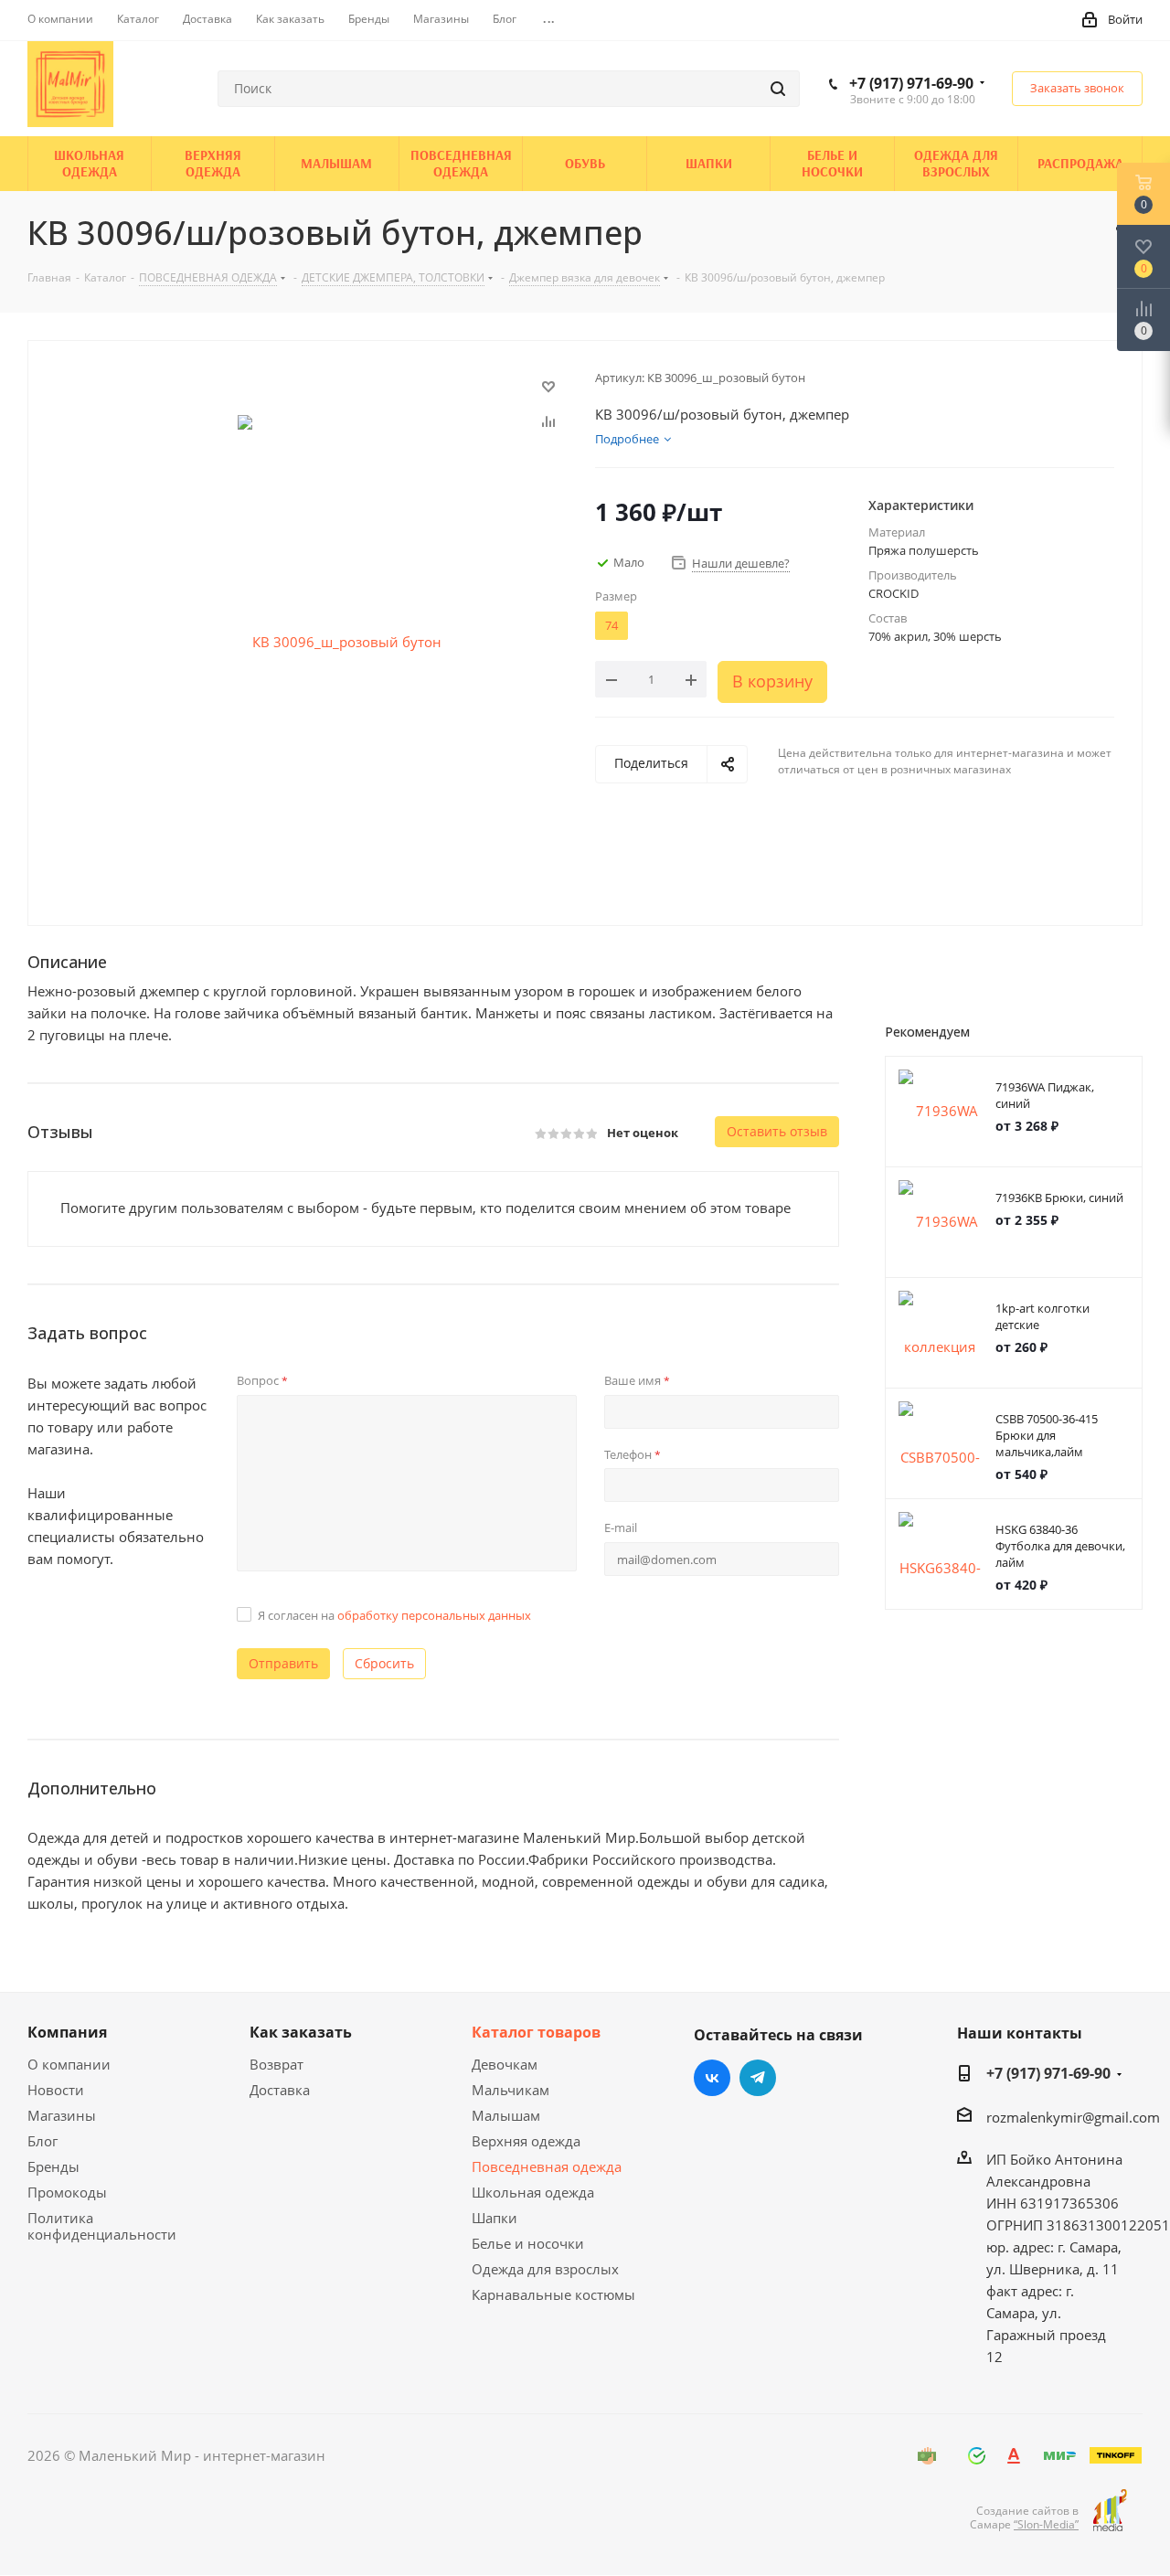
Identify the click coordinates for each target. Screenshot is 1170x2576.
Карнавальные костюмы (553, 2294)
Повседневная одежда (547, 2166)
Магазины (62, 2115)
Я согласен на (394, 1615)
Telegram (758, 2078)
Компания (67, 2032)
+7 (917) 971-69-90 (911, 83)
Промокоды (67, 2192)
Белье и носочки (528, 2243)
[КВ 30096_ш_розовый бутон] (340, 641)
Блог (43, 2141)
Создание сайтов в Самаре (1024, 2517)
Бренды (53, 2166)
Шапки (495, 2218)
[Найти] (778, 89)
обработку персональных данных (434, 1615)
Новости (56, 2090)
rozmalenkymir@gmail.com (1073, 2117)
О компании (69, 2064)
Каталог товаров (536, 2032)
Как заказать (301, 2032)
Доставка (280, 2090)
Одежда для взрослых (545, 2269)
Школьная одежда (533, 2192)
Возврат (277, 2064)
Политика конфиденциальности (102, 2226)
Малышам (506, 2115)
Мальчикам (511, 2090)
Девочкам (505, 2064)
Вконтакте (712, 2078)
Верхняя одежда (526, 2141)
